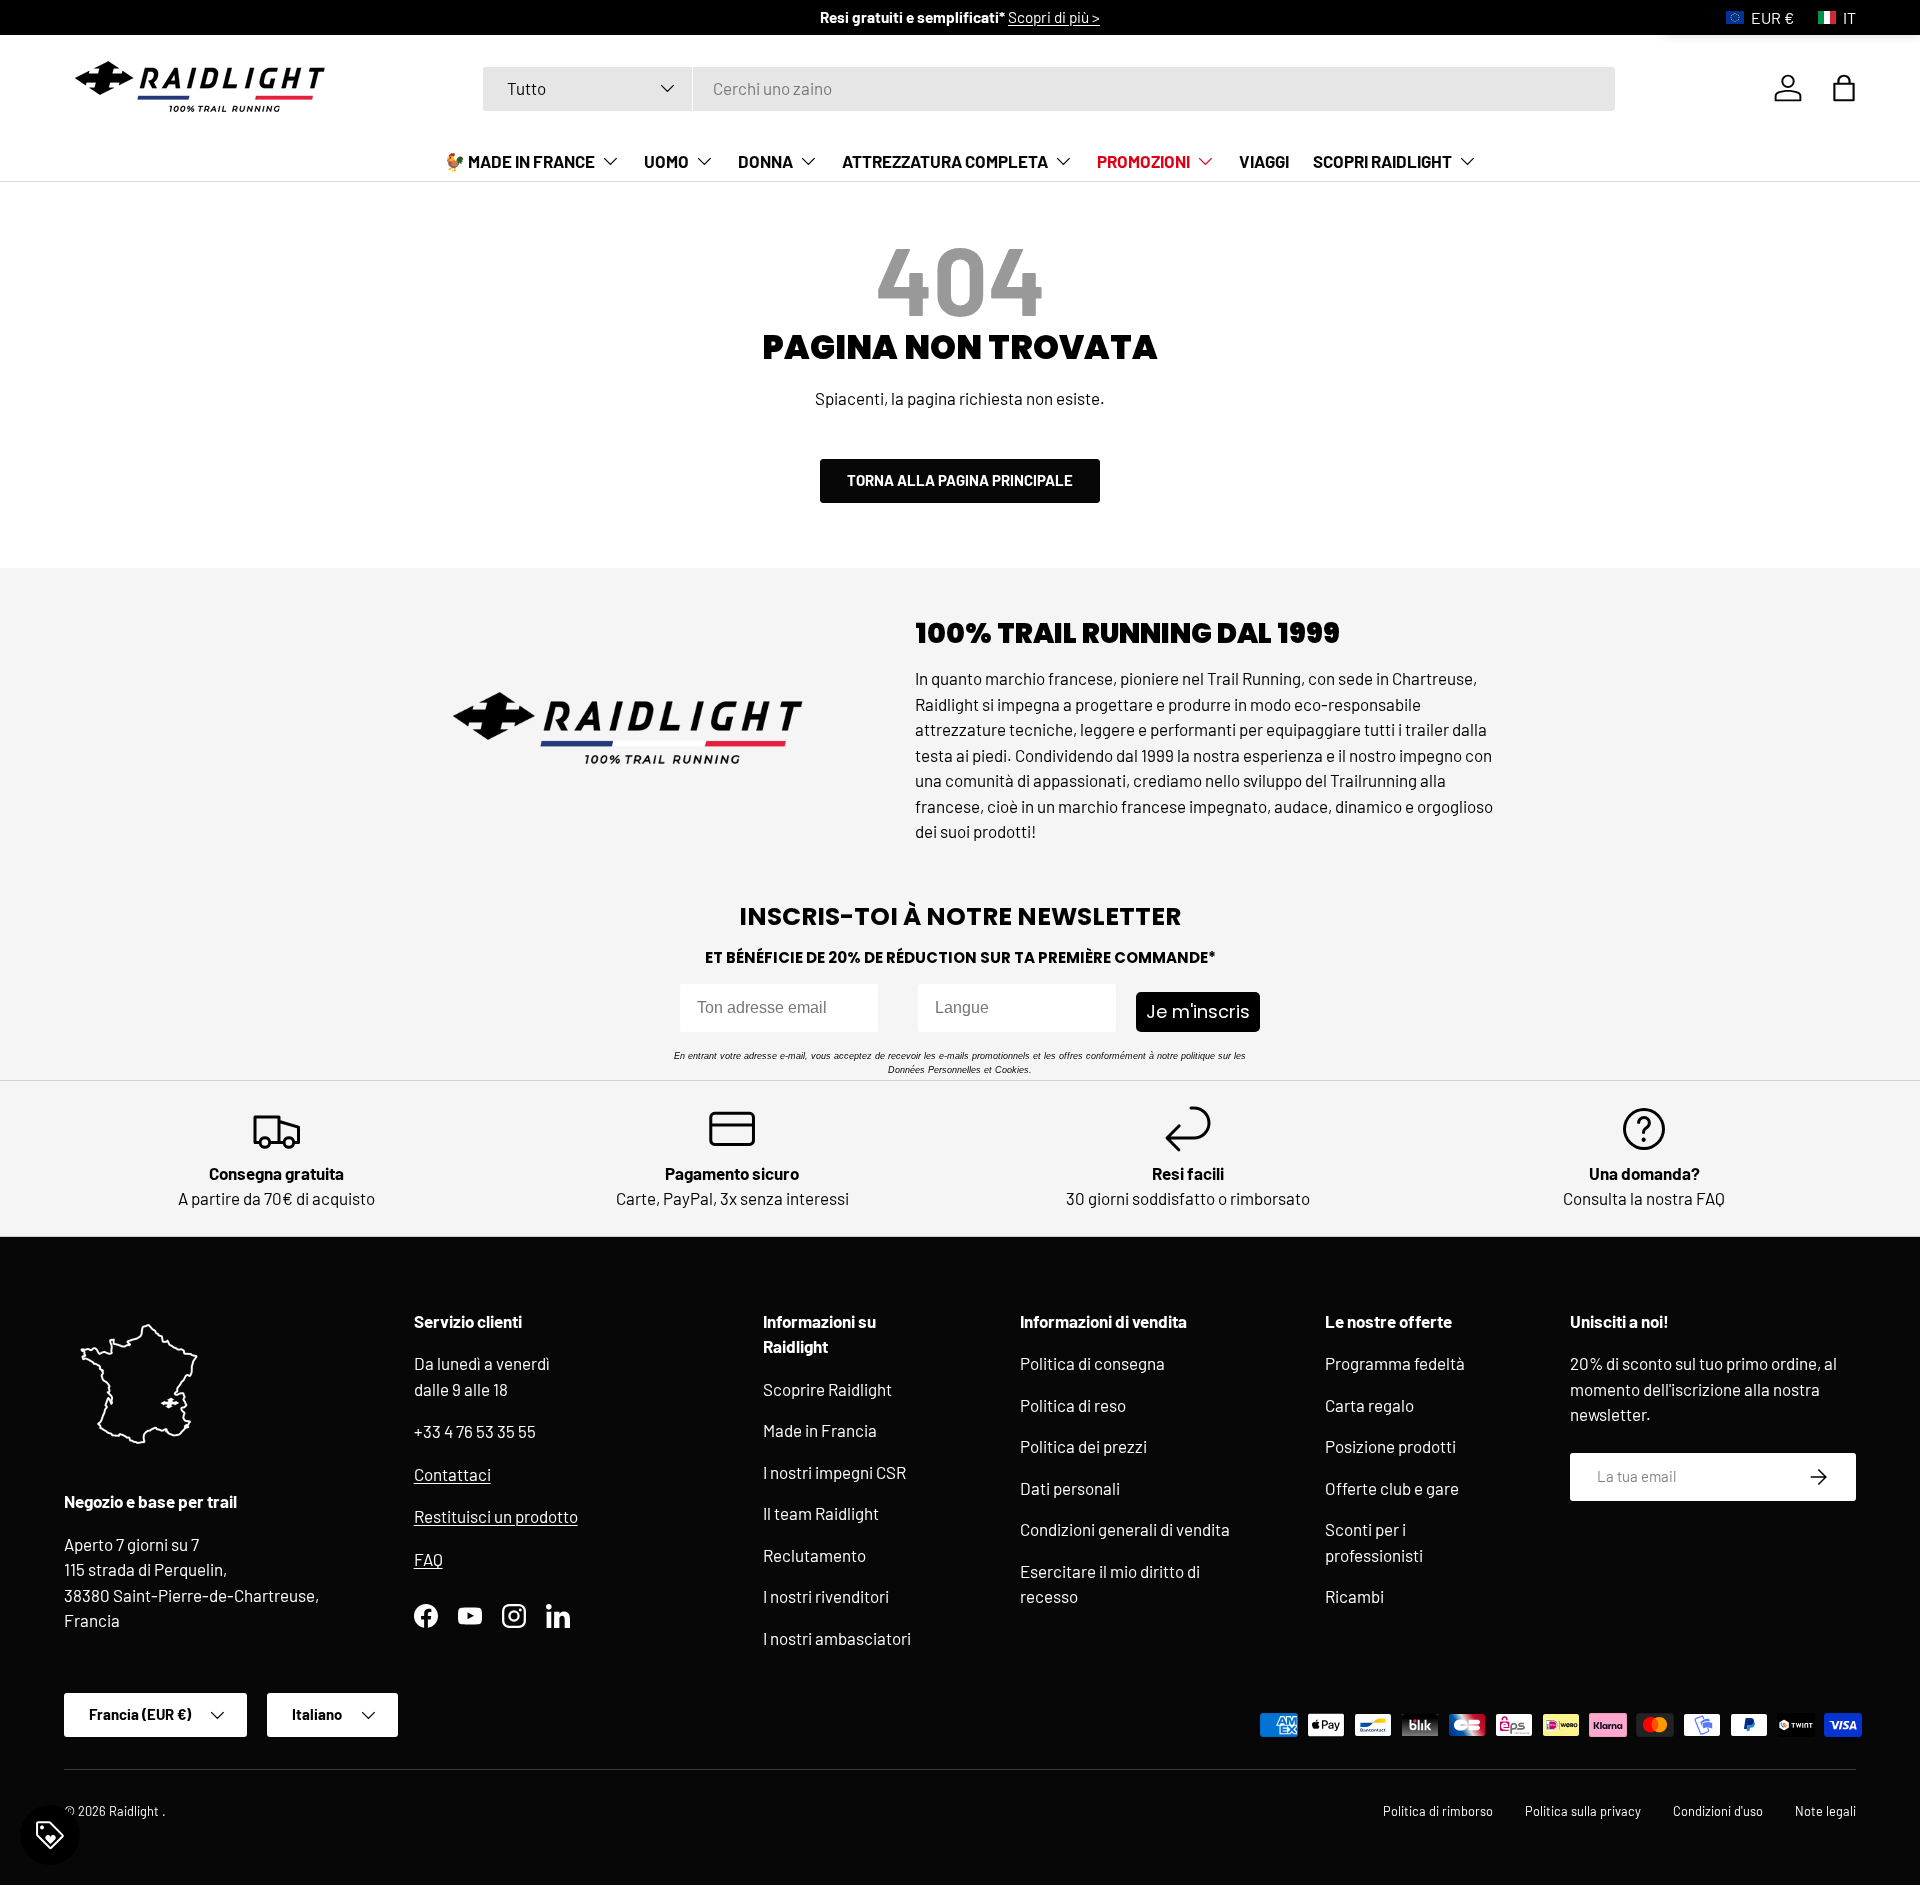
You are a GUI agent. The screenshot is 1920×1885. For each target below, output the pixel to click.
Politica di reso (1073, 1405)
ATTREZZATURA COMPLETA (945, 161)
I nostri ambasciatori (837, 1638)
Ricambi (1354, 1596)
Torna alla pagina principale (960, 480)
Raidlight (135, 1811)
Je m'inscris (1198, 1011)
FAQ (428, 1559)
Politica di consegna (1092, 1363)
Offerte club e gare (1392, 1488)
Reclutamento (814, 1555)
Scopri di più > (1054, 17)
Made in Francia (820, 1430)
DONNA (765, 161)
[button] (1844, 88)
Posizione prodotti (1390, 1446)
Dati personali (1070, 1488)
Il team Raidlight (821, 1513)
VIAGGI (1264, 161)
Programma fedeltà (1395, 1363)
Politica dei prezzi (1083, 1446)
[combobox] (1049, 88)
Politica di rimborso (1438, 1811)
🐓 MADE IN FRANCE (519, 161)
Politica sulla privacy (1583, 1811)
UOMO (666, 161)
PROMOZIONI (1143, 161)
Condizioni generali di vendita (1125, 1529)
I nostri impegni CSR (834, 1472)
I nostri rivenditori (826, 1596)
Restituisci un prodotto (496, 1516)
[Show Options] (1097, 1008)
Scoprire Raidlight (827, 1389)
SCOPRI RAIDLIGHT (1382, 161)
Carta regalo (1369, 1405)
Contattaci (452, 1474)
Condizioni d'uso (1718, 1811)
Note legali (1825, 1811)
